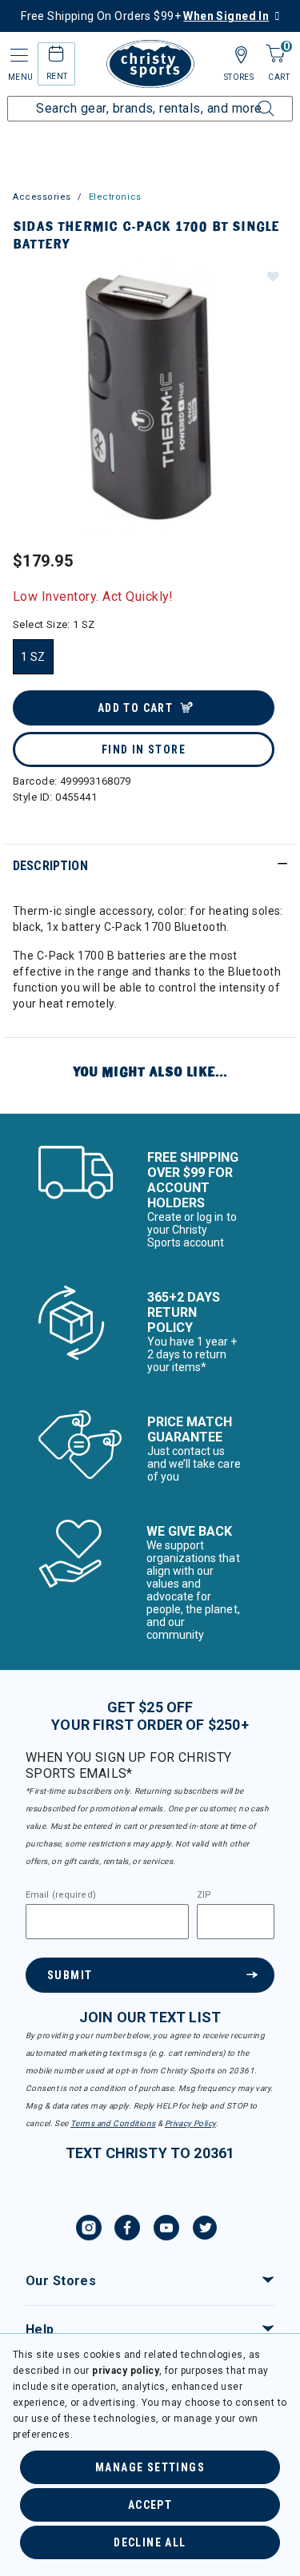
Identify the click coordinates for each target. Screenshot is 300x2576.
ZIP (204, 1895)
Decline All (150, 2542)
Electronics (115, 197)
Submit (70, 1975)
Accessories (42, 197)
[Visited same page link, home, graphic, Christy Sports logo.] (150, 64)
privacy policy (126, 2371)
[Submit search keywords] (248, 99)
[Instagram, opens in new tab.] (89, 2230)
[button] (272, 276)
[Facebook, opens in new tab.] (127, 2230)
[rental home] (56, 56)
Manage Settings (150, 2467)
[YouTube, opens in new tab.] (166, 2230)
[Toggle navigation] (18, 56)
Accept (150, 2505)
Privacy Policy (190, 2123)
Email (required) (61, 1895)
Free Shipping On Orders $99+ (145, 16)
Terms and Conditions (113, 2123)
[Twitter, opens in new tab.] (205, 2230)
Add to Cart (135, 708)
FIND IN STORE (144, 749)
